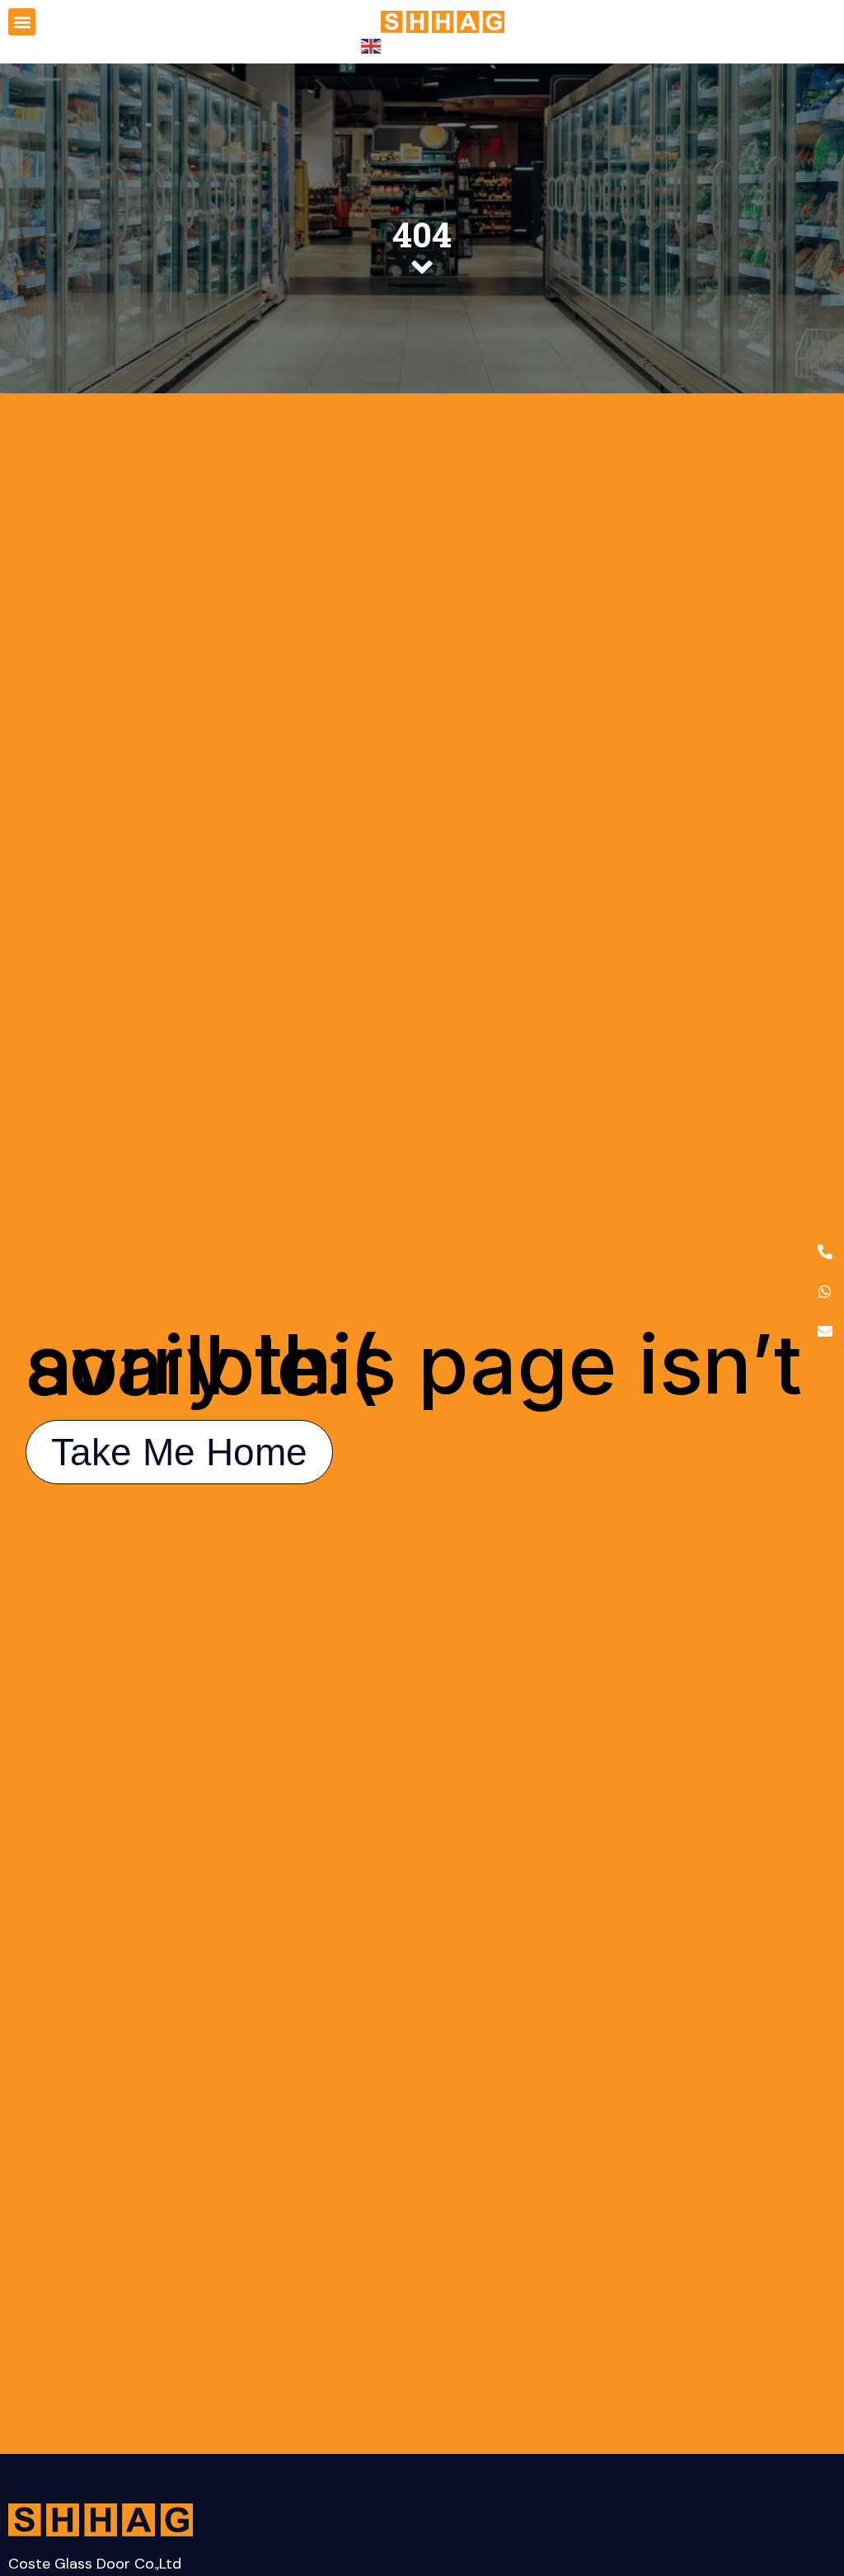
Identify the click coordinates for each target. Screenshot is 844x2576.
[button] (22, 22)
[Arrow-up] (803, 2477)
